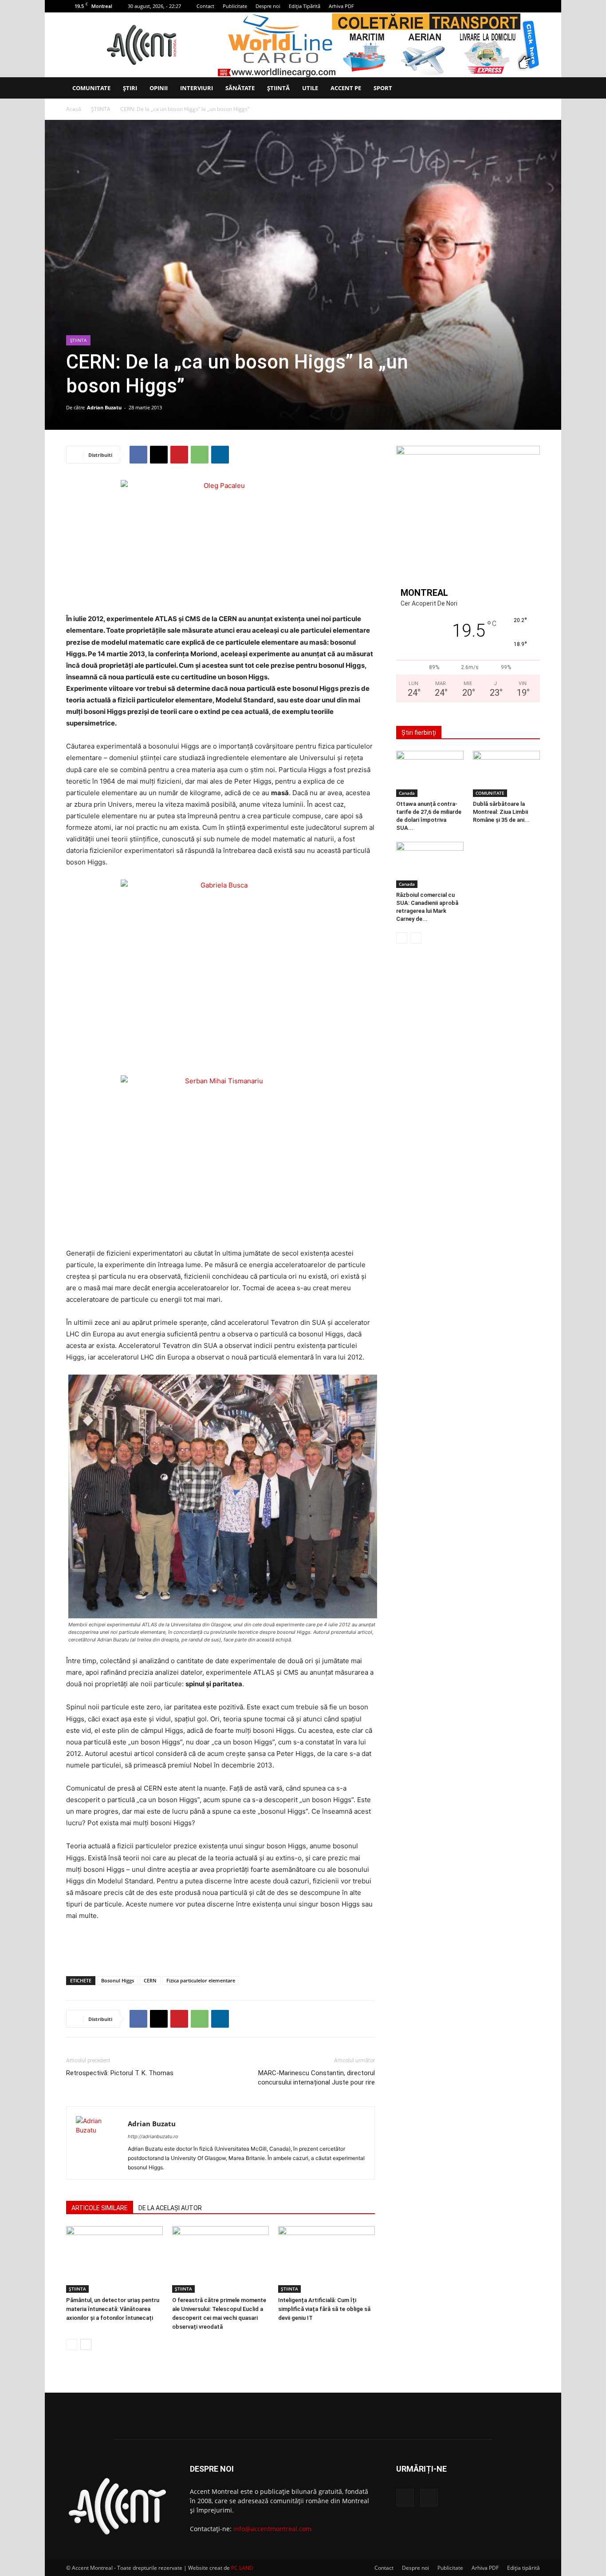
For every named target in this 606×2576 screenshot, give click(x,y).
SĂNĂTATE (240, 88)
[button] (529, 89)
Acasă (74, 109)
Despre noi (268, 6)
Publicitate (235, 6)
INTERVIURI (197, 88)
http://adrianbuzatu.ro (153, 2136)
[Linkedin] (220, 455)
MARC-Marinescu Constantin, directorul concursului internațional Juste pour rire (316, 2078)
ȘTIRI (130, 88)
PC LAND (242, 2568)
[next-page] (86, 2344)
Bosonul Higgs (118, 1980)
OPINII (159, 88)
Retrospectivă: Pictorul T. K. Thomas (120, 2073)
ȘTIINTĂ (278, 88)
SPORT (383, 88)
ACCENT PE (346, 88)
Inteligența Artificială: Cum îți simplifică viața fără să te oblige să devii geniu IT (324, 2309)
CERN (150, 1980)
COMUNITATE (91, 88)
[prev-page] (72, 2344)
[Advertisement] (220, 1946)
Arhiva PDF (341, 6)
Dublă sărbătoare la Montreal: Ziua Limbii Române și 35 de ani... (501, 812)
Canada (407, 793)
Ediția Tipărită (305, 6)
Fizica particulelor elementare (201, 1980)
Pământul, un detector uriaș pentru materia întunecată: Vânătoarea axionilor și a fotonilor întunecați (113, 2309)
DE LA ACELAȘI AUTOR (170, 2208)
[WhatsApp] (200, 455)
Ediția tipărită (523, 2568)
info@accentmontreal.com (272, 2529)
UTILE (310, 88)
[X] (533, 6)
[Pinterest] (179, 455)
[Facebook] (519, 6)
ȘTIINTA (101, 109)
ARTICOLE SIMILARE (100, 2208)
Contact (205, 6)
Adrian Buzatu (104, 407)
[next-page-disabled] (416, 938)
